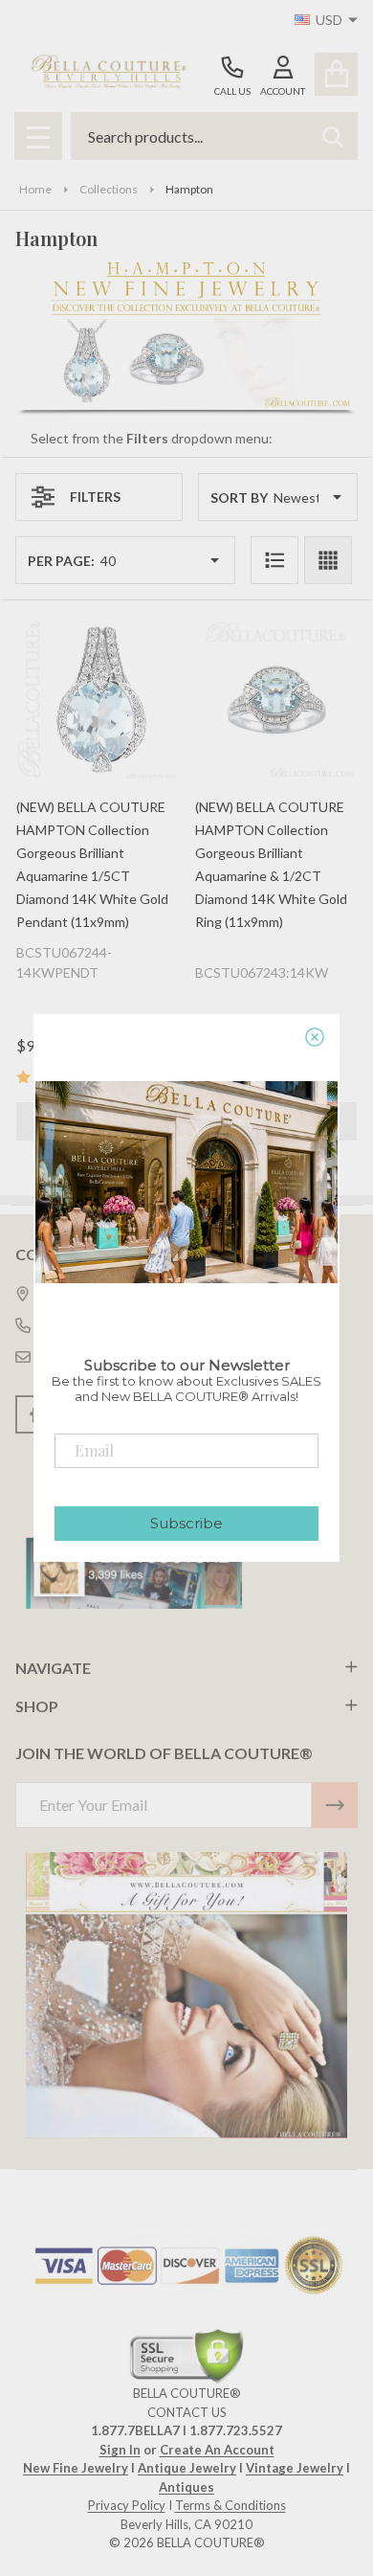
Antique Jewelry (187, 2468)
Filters (95, 497)
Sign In (120, 2450)
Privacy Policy (127, 2505)
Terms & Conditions (230, 2505)
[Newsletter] (335, 1805)
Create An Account (217, 2450)
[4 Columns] (328, 560)
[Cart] (336, 74)
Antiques (186, 2487)
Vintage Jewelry (295, 2468)
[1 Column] (274, 560)
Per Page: (61, 561)
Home (35, 189)
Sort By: (241, 497)
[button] (187, 1996)
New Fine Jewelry (76, 2468)
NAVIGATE (53, 1668)
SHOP (37, 1706)
